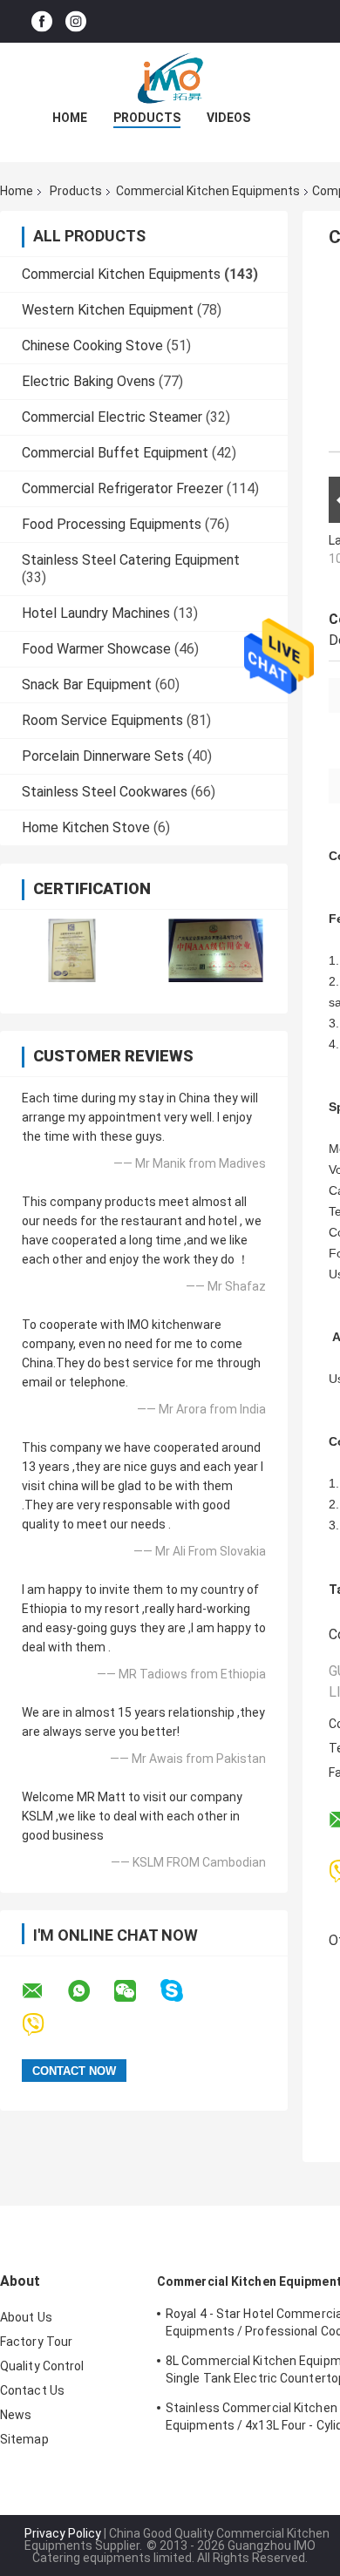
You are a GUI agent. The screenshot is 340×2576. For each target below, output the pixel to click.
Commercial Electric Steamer (112, 417)
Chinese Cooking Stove (92, 346)
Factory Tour (36, 2342)
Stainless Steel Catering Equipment (131, 560)
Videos (228, 118)
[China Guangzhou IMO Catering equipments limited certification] (72, 950)
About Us (26, 2317)
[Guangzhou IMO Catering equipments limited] (170, 78)
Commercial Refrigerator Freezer (122, 488)
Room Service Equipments (102, 720)
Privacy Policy (63, 2533)
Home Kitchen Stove (86, 827)
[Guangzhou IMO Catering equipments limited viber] (44, 2025)
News (16, 2415)
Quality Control (42, 2366)
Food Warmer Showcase (96, 649)
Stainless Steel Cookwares (105, 792)
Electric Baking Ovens (88, 381)
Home (70, 118)
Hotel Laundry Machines (96, 613)
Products (147, 118)
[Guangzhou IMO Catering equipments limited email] (44, 1991)
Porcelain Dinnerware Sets (103, 756)
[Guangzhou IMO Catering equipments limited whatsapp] (90, 1991)
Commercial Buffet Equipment (115, 453)
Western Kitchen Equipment (108, 310)
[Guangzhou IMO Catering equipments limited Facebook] (42, 21)
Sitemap (24, 2439)
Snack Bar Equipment (87, 685)
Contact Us (32, 2390)
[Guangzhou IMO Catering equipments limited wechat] (136, 1991)
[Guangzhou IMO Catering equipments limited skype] (183, 1991)
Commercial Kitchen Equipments (208, 191)
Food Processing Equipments (112, 524)
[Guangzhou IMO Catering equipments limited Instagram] (76, 21)
